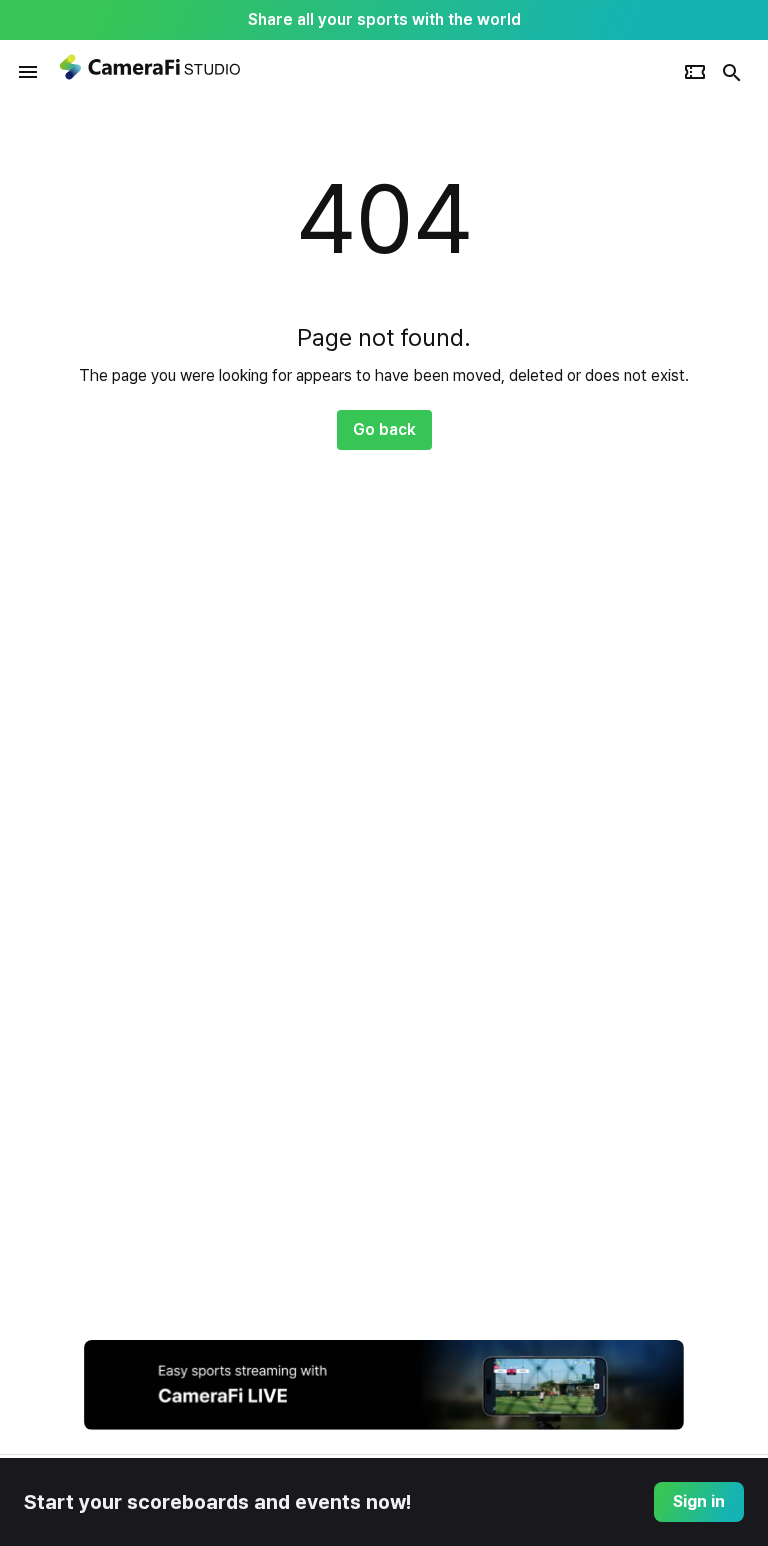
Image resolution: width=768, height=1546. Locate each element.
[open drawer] (28, 72)
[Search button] (732, 72)
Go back (384, 429)
